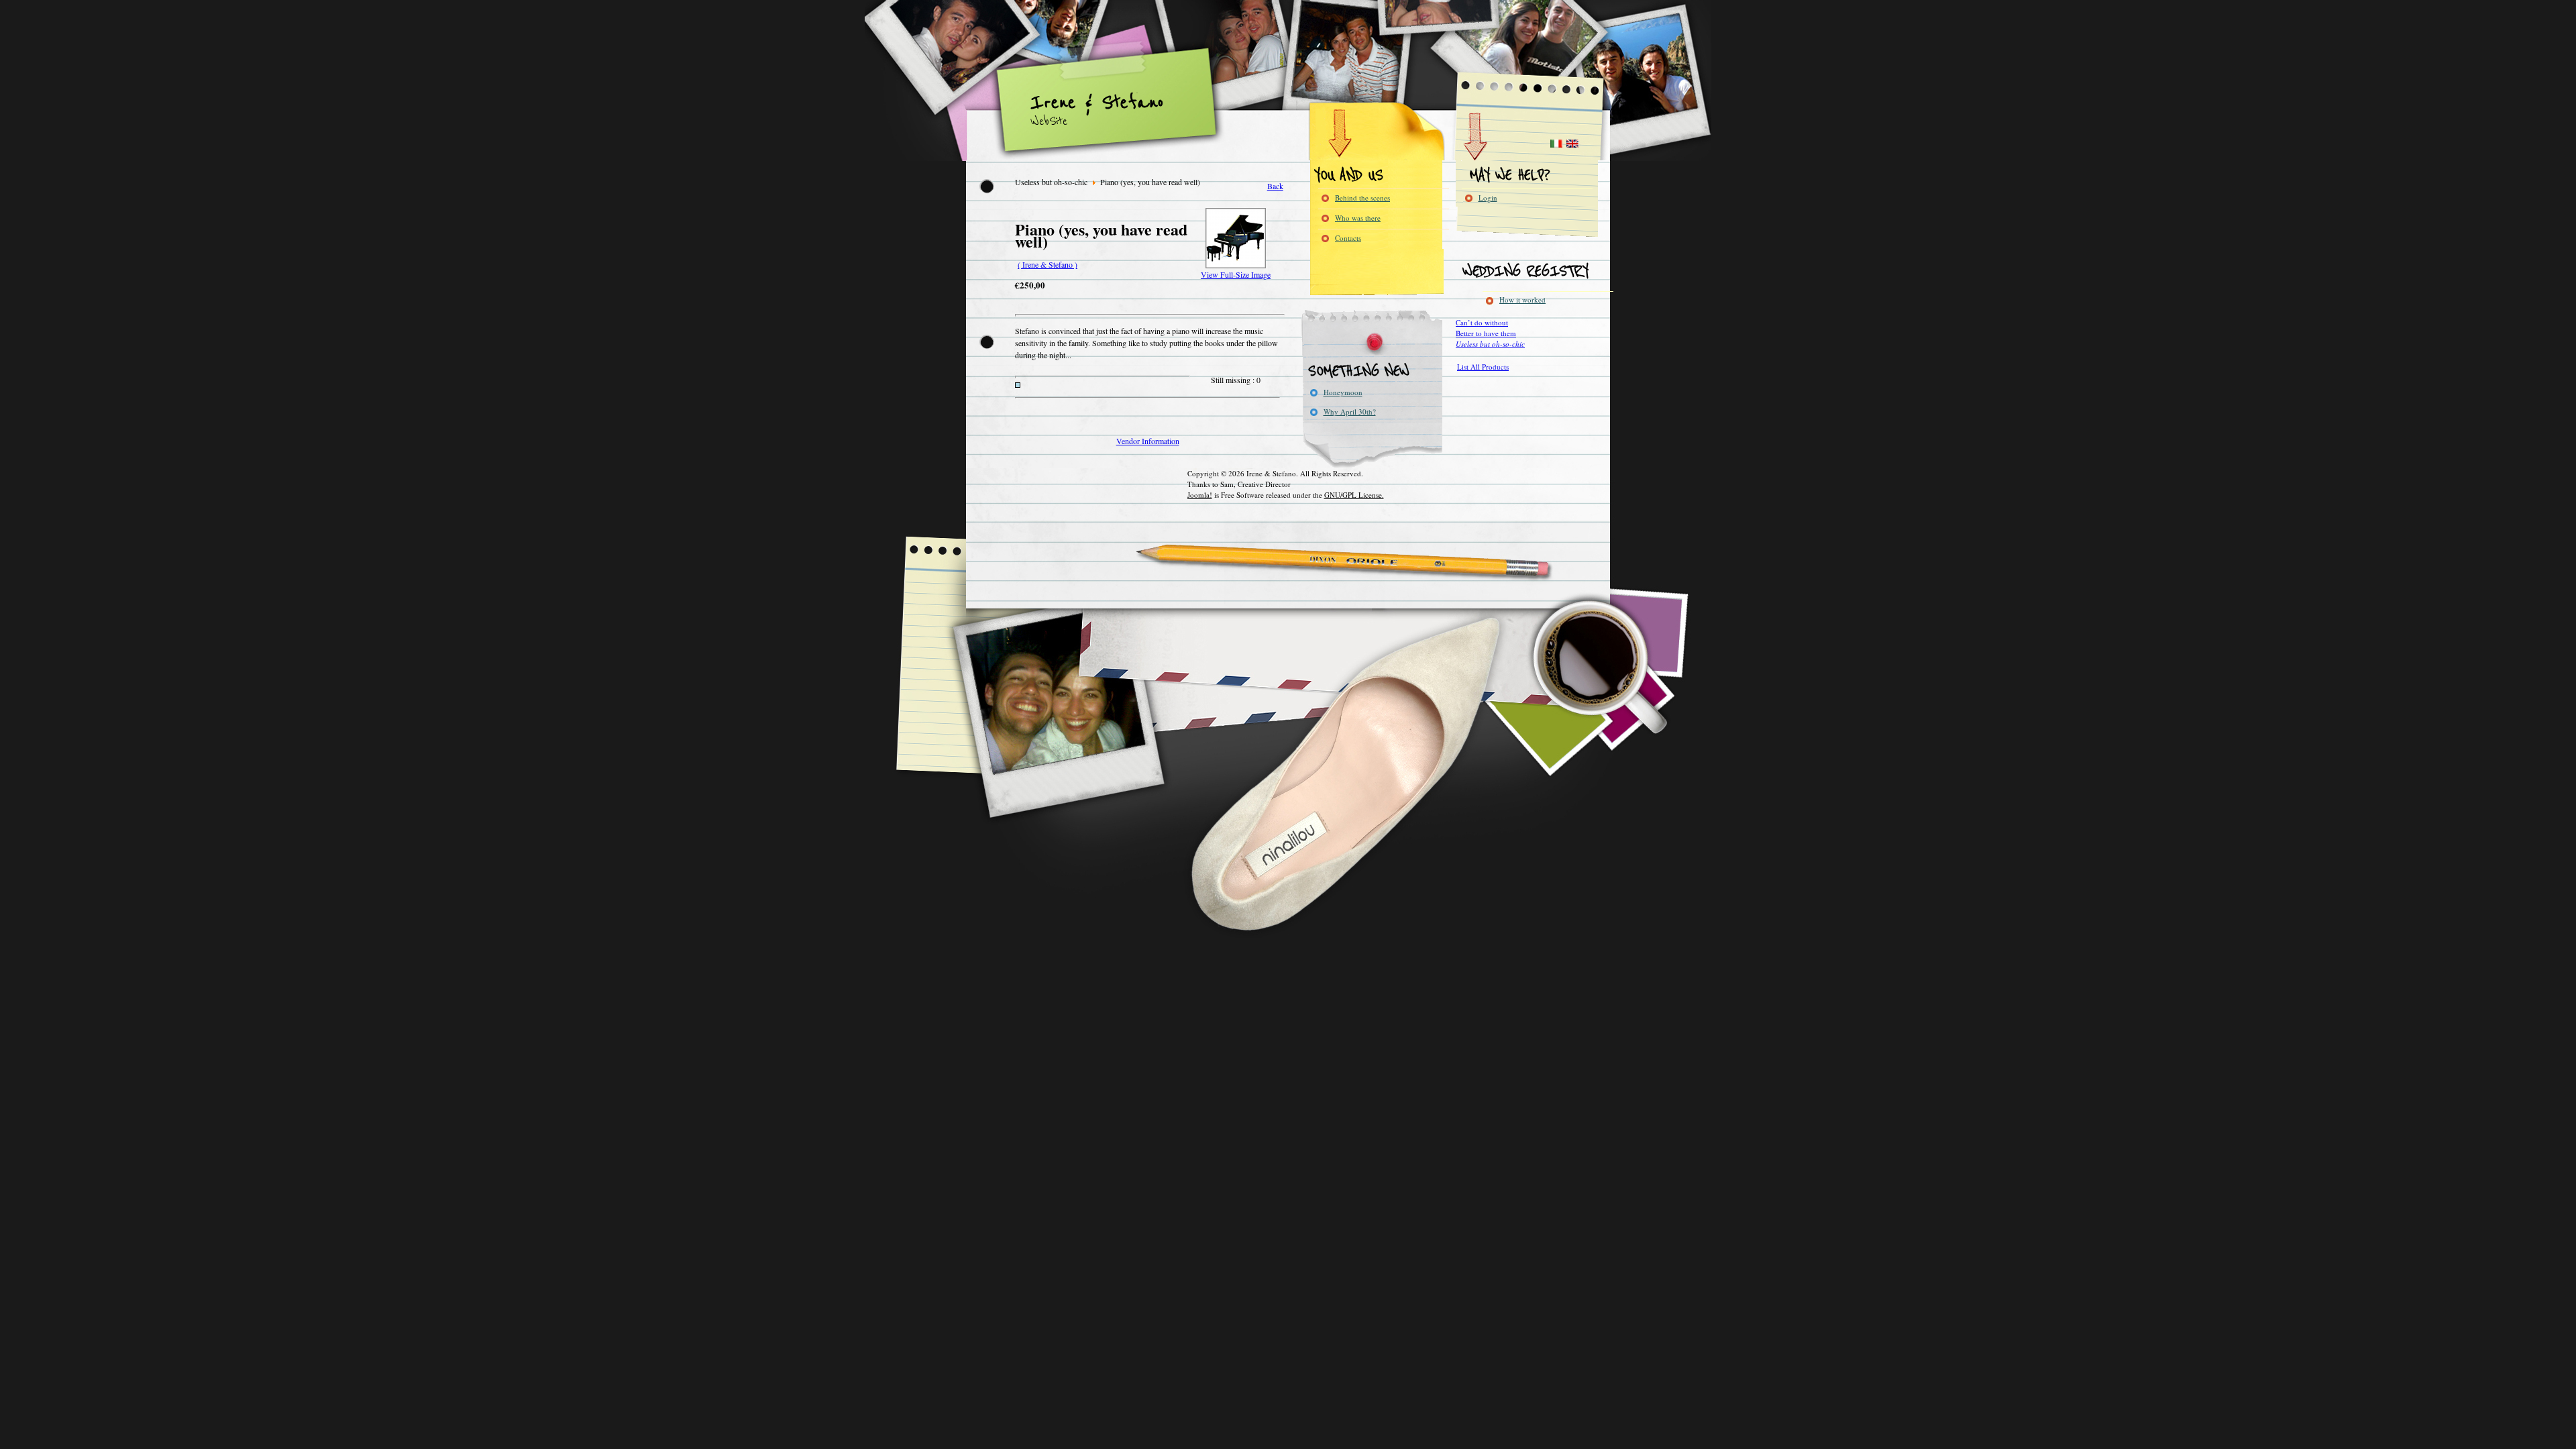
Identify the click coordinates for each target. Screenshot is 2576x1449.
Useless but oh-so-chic (1490, 344)
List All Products (1483, 367)
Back (1275, 186)
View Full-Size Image (1236, 274)
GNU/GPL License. (1354, 495)
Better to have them (1486, 333)
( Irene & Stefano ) (1048, 264)
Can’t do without (1482, 322)
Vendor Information (1148, 441)
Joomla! (1200, 495)
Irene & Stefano (1097, 103)
